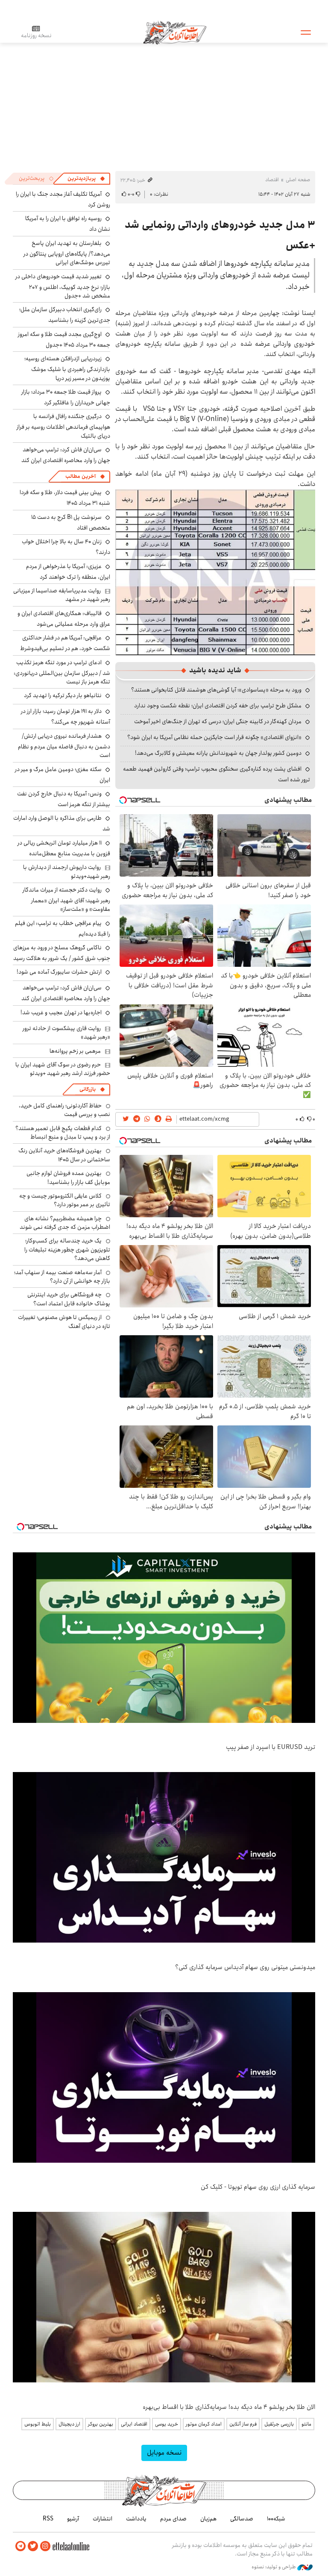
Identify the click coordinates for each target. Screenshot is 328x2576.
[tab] (86, 179)
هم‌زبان (208, 2519)
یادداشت (136, 2519)
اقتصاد (272, 180)
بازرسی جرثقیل (279, 2424)
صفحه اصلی (298, 180)
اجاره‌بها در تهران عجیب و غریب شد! (61, 1013)
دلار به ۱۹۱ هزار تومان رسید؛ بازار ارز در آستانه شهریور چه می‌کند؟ (66, 717)
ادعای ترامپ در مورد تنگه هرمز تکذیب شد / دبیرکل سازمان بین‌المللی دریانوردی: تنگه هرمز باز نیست (62, 672)
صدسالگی (242, 2519)
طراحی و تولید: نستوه (274, 2567)
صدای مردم (173, 2519)
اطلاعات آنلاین (175, 32)
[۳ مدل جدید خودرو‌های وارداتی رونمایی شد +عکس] (215, 572)
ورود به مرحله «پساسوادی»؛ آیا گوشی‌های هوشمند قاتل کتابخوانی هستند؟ (216, 690)
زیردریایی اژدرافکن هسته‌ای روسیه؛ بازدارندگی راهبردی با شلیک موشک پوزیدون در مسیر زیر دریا (67, 368)
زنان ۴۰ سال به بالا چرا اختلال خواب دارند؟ (66, 547)
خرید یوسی (167, 2424)
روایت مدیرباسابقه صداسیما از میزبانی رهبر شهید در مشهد (62, 595)
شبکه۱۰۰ (276, 2519)
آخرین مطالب (81, 476)
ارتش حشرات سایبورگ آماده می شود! (59, 972)
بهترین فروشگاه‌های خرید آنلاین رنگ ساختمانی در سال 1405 (64, 1155)
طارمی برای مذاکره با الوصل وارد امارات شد (62, 823)
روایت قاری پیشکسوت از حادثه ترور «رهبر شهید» (66, 1033)
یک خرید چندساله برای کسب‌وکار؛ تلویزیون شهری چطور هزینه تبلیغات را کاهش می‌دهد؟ (67, 1250)
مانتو (306, 2424)
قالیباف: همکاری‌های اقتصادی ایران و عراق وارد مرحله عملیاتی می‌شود (64, 619)
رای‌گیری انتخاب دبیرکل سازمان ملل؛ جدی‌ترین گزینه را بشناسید (65, 315)
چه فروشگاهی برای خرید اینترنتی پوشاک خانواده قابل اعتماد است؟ (69, 1299)
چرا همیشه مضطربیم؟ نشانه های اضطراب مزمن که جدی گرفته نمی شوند (65, 1223)
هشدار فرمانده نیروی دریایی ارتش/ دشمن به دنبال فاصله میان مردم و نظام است (64, 746)
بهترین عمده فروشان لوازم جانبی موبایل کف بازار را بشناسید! (68, 1178)
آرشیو (73, 2519)
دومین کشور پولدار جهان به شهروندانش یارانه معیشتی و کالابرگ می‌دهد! (218, 753)
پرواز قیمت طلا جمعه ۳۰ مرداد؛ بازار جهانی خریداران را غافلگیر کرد (66, 397)
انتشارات (102, 2519)
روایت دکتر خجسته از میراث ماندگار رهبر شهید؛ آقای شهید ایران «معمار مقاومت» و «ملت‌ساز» (66, 899)
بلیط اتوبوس (38, 2424)
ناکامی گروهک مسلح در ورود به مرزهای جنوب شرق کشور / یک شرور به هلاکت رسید (62, 953)
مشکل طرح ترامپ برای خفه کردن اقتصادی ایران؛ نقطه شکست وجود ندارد (218, 706)
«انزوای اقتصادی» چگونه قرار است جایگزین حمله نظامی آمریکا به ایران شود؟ (214, 737)
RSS (48, 2519)
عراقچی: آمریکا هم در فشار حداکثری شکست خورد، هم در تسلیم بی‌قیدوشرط (65, 643)
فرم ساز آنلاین (243, 2424)
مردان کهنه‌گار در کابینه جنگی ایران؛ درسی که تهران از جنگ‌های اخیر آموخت (218, 721)
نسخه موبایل (164, 2453)
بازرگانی (88, 1089)
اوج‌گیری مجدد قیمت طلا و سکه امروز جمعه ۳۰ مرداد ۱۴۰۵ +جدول (64, 340)
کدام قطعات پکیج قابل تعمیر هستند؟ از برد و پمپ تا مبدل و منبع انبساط (63, 1133)
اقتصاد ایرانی (134, 2424)
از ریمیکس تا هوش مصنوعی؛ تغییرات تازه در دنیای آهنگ (64, 1322)
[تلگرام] (20, 2546)
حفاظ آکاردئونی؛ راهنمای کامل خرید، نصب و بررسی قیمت (64, 1110)
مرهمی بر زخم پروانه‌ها (75, 1051)
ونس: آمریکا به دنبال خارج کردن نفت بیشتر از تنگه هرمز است (64, 799)
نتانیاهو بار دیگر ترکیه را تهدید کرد (63, 695)
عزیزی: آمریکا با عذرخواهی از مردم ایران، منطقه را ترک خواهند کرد (68, 572)
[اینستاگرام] (45, 2546)
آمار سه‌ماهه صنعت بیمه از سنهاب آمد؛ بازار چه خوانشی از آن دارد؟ (62, 1277)
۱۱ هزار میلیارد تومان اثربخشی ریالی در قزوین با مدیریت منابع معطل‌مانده (64, 848)
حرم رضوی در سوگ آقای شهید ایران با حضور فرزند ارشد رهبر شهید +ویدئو (63, 1069)
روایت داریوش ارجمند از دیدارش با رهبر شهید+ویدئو (67, 871)
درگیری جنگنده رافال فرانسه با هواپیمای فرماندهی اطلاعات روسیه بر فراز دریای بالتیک (63, 426)
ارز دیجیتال (69, 2424)
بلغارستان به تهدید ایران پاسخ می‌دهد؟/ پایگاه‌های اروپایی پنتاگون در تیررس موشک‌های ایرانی (67, 253)
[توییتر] (33, 2546)
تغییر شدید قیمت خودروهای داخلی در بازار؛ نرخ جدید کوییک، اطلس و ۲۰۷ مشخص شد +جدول (63, 286)
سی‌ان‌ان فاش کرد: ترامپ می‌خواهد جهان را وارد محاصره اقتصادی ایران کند (66, 455)
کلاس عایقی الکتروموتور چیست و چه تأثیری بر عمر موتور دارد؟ (65, 1200)
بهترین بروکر (101, 2424)
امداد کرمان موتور (204, 2424)
